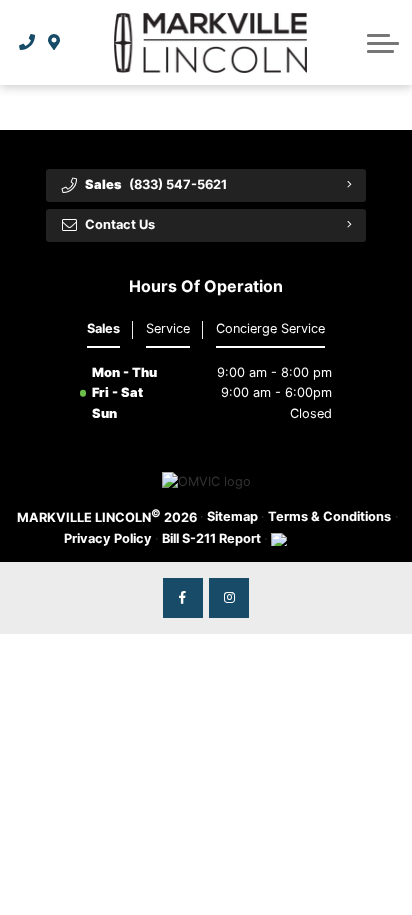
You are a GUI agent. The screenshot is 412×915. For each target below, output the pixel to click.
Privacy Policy (108, 538)
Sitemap (232, 516)
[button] (383, 43)
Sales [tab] (103, 328)
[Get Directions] (54, 43)
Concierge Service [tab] (270, 328)
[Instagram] (229, 598)
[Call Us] (27, 43)
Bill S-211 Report (211, 538)
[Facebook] (183, 598)
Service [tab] (168, 328)
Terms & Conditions (329, 516)
